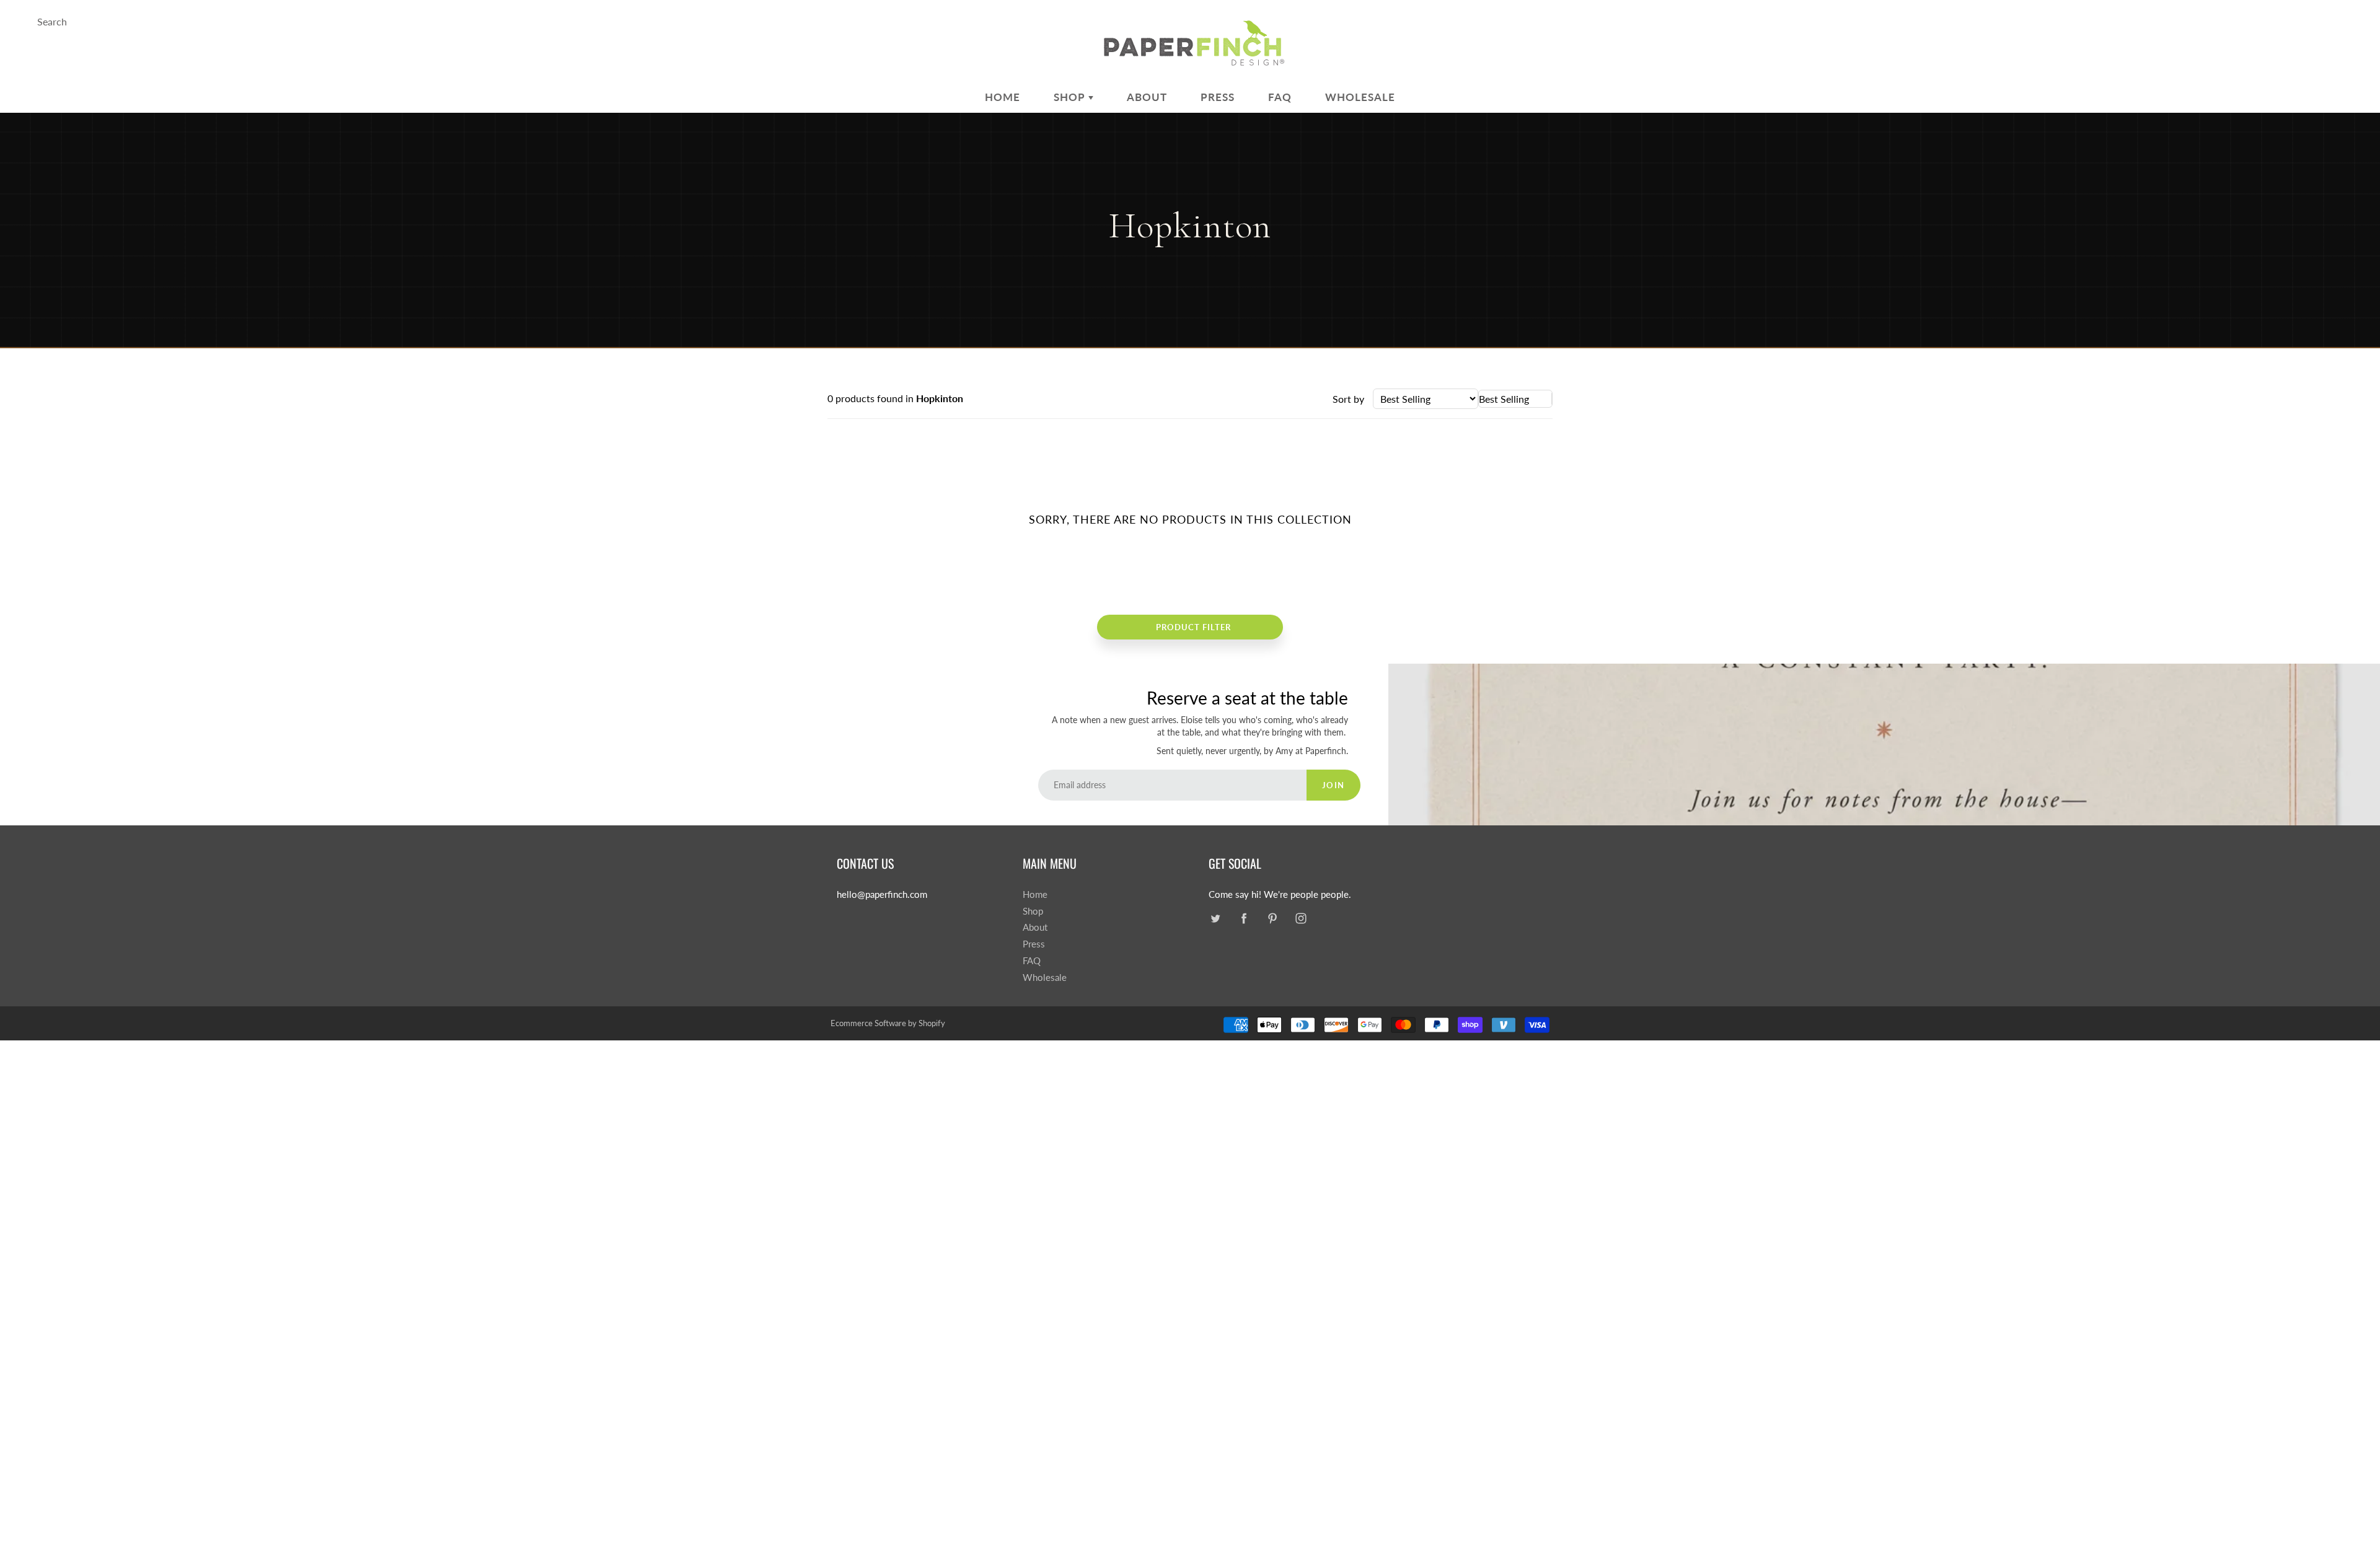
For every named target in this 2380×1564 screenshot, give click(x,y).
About (1147, 97)
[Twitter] (1215, 919)
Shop (1071, 97)
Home (1003, 97)
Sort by (1348, 399)
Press (1218, 97)
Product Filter (1193, 627)
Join (1333, 785)
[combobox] (1515, 399)
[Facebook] (1244, 919)
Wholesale (1360, 97)
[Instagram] (1301, 919)
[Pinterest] (1272, 919)
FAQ (1280, 97)
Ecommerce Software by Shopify (888, 1023)
